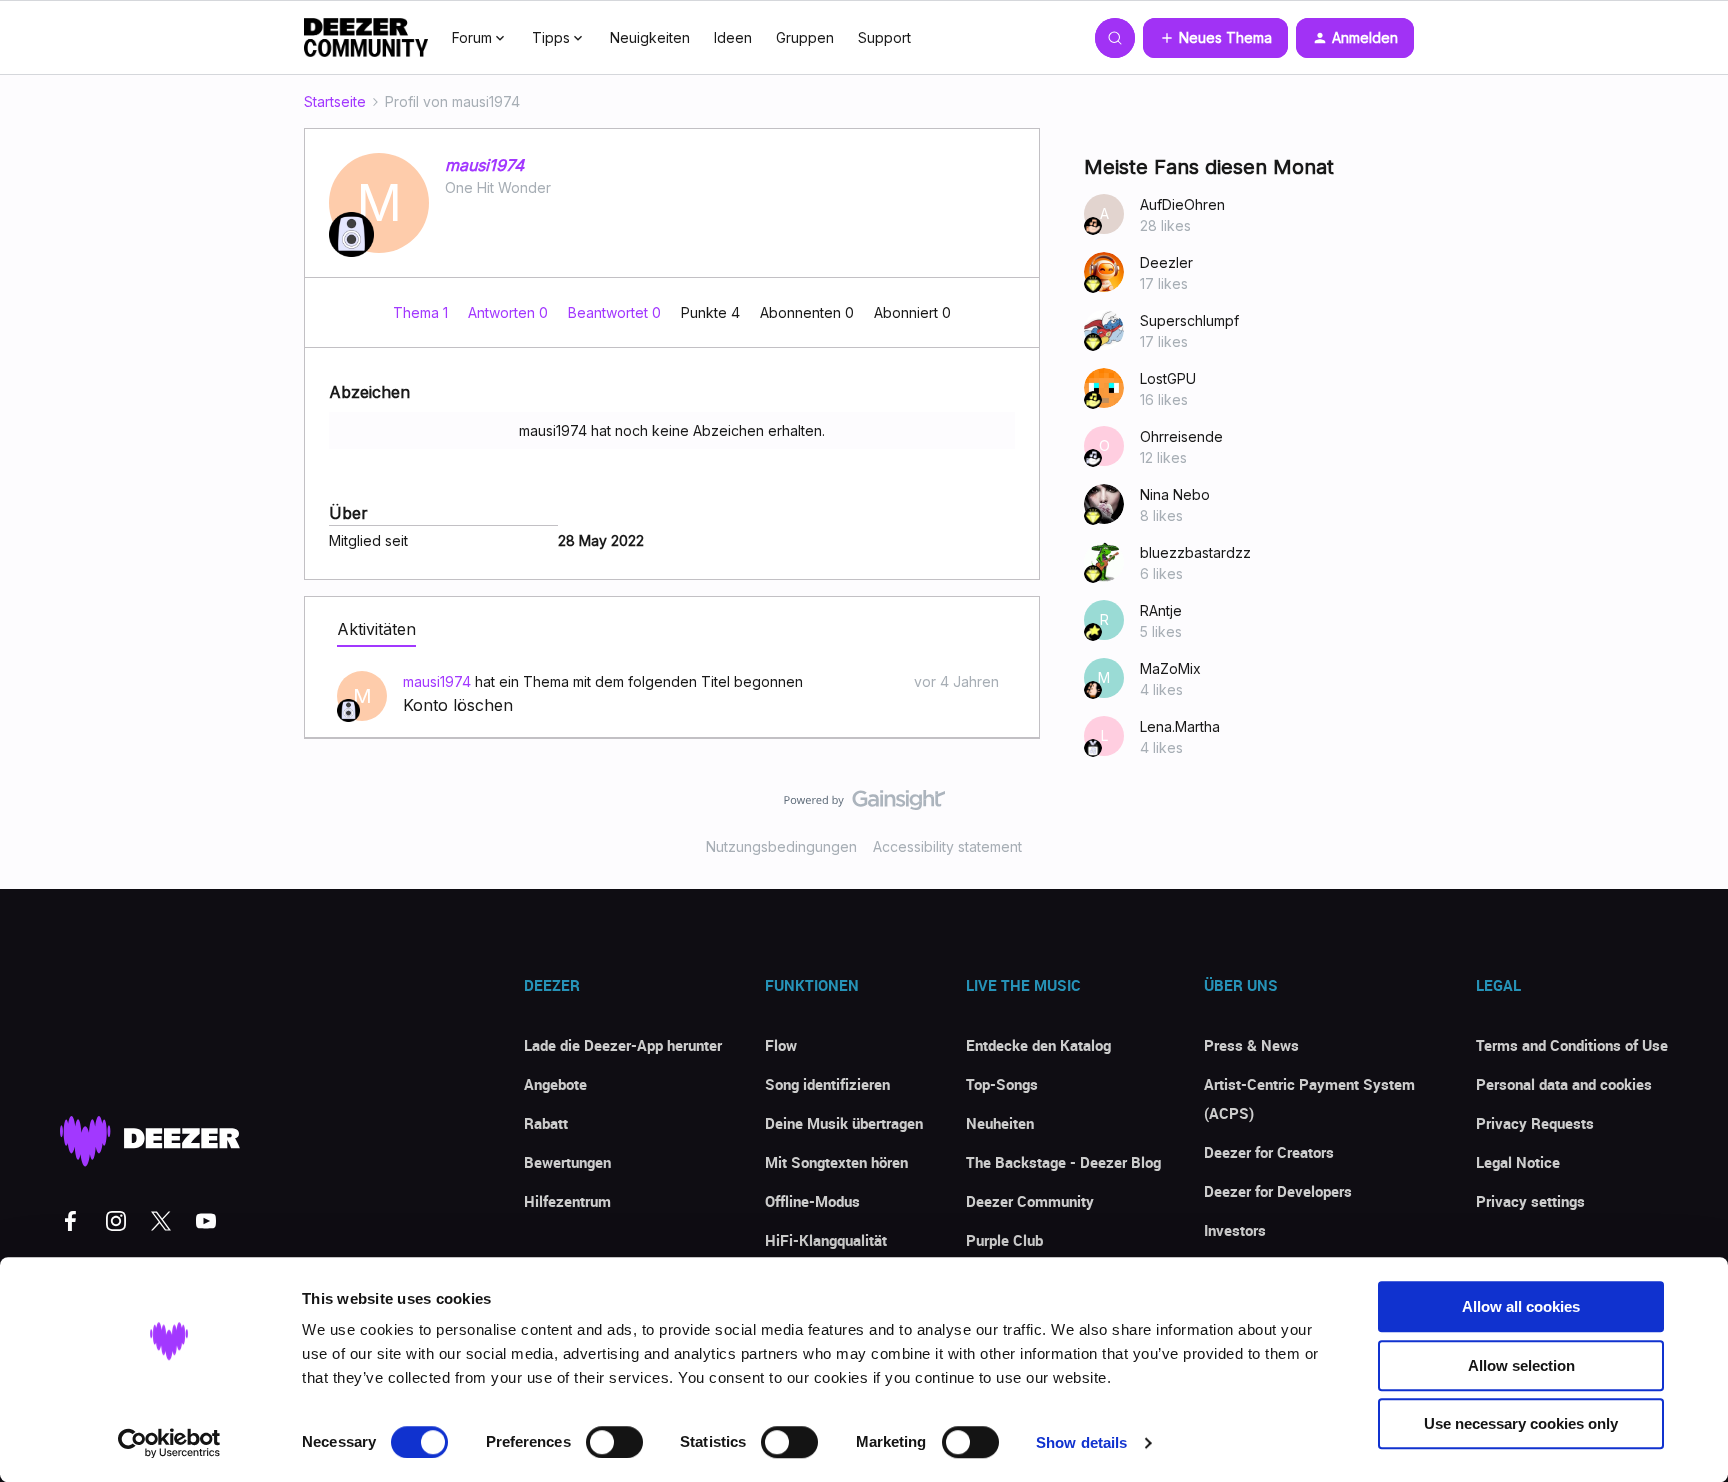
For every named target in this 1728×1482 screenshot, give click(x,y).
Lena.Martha (1180, 726)
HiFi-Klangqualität (826, 1240)
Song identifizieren (827, 1084)
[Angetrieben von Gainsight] (864, 805)
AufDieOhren (1182, 204)
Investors (1235, 1230)
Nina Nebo (1175, 494)
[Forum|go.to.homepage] (366, 38)
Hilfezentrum (567, 1201)
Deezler (1166, 262)
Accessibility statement (947, 846)
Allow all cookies (1521, 1306)
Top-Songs (1002, 1084)
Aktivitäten (376, 629)
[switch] (614, 1442)
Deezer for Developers (1278, 1191)
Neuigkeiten (650, 37)
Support (884, 37)
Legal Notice (1518, 1162)
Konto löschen (458, 705)
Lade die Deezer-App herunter (623, 1045)
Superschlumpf (1189, 320)
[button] (1215, 38)
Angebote (555, 1084)
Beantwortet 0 (616, 312)
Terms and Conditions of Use (1572, 1045)
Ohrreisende (1181, 436)
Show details (1081, 1442)
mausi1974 (484, 165)
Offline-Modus (812, 1201)
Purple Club (1004, 1240)
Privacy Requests (1535, 1123)
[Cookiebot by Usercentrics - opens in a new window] (169, 1443)
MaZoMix (1170, 668)
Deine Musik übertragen (844, 1123)
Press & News (1251, 1045)
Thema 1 (422, 312)
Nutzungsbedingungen (781, 846)
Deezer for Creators (1269, 1152)
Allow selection (1521, 1365)
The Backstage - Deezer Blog (1063, 1162)
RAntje (1161, 610)
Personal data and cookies (1564, 1084)
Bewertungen (567, 1162)
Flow (781, 1045)
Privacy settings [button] (1530, 1201)
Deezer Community (1030, 1201)
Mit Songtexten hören (836, 1162)
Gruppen (805, 37)
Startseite (335, 101)
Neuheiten (1000, 1123)
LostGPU (1168, 378)
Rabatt (546, 1123)
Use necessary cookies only (1521, 1423)
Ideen (733, 37)
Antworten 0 (510, 312)
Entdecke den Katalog (1038, 1045)
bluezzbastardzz (1195, 552)
